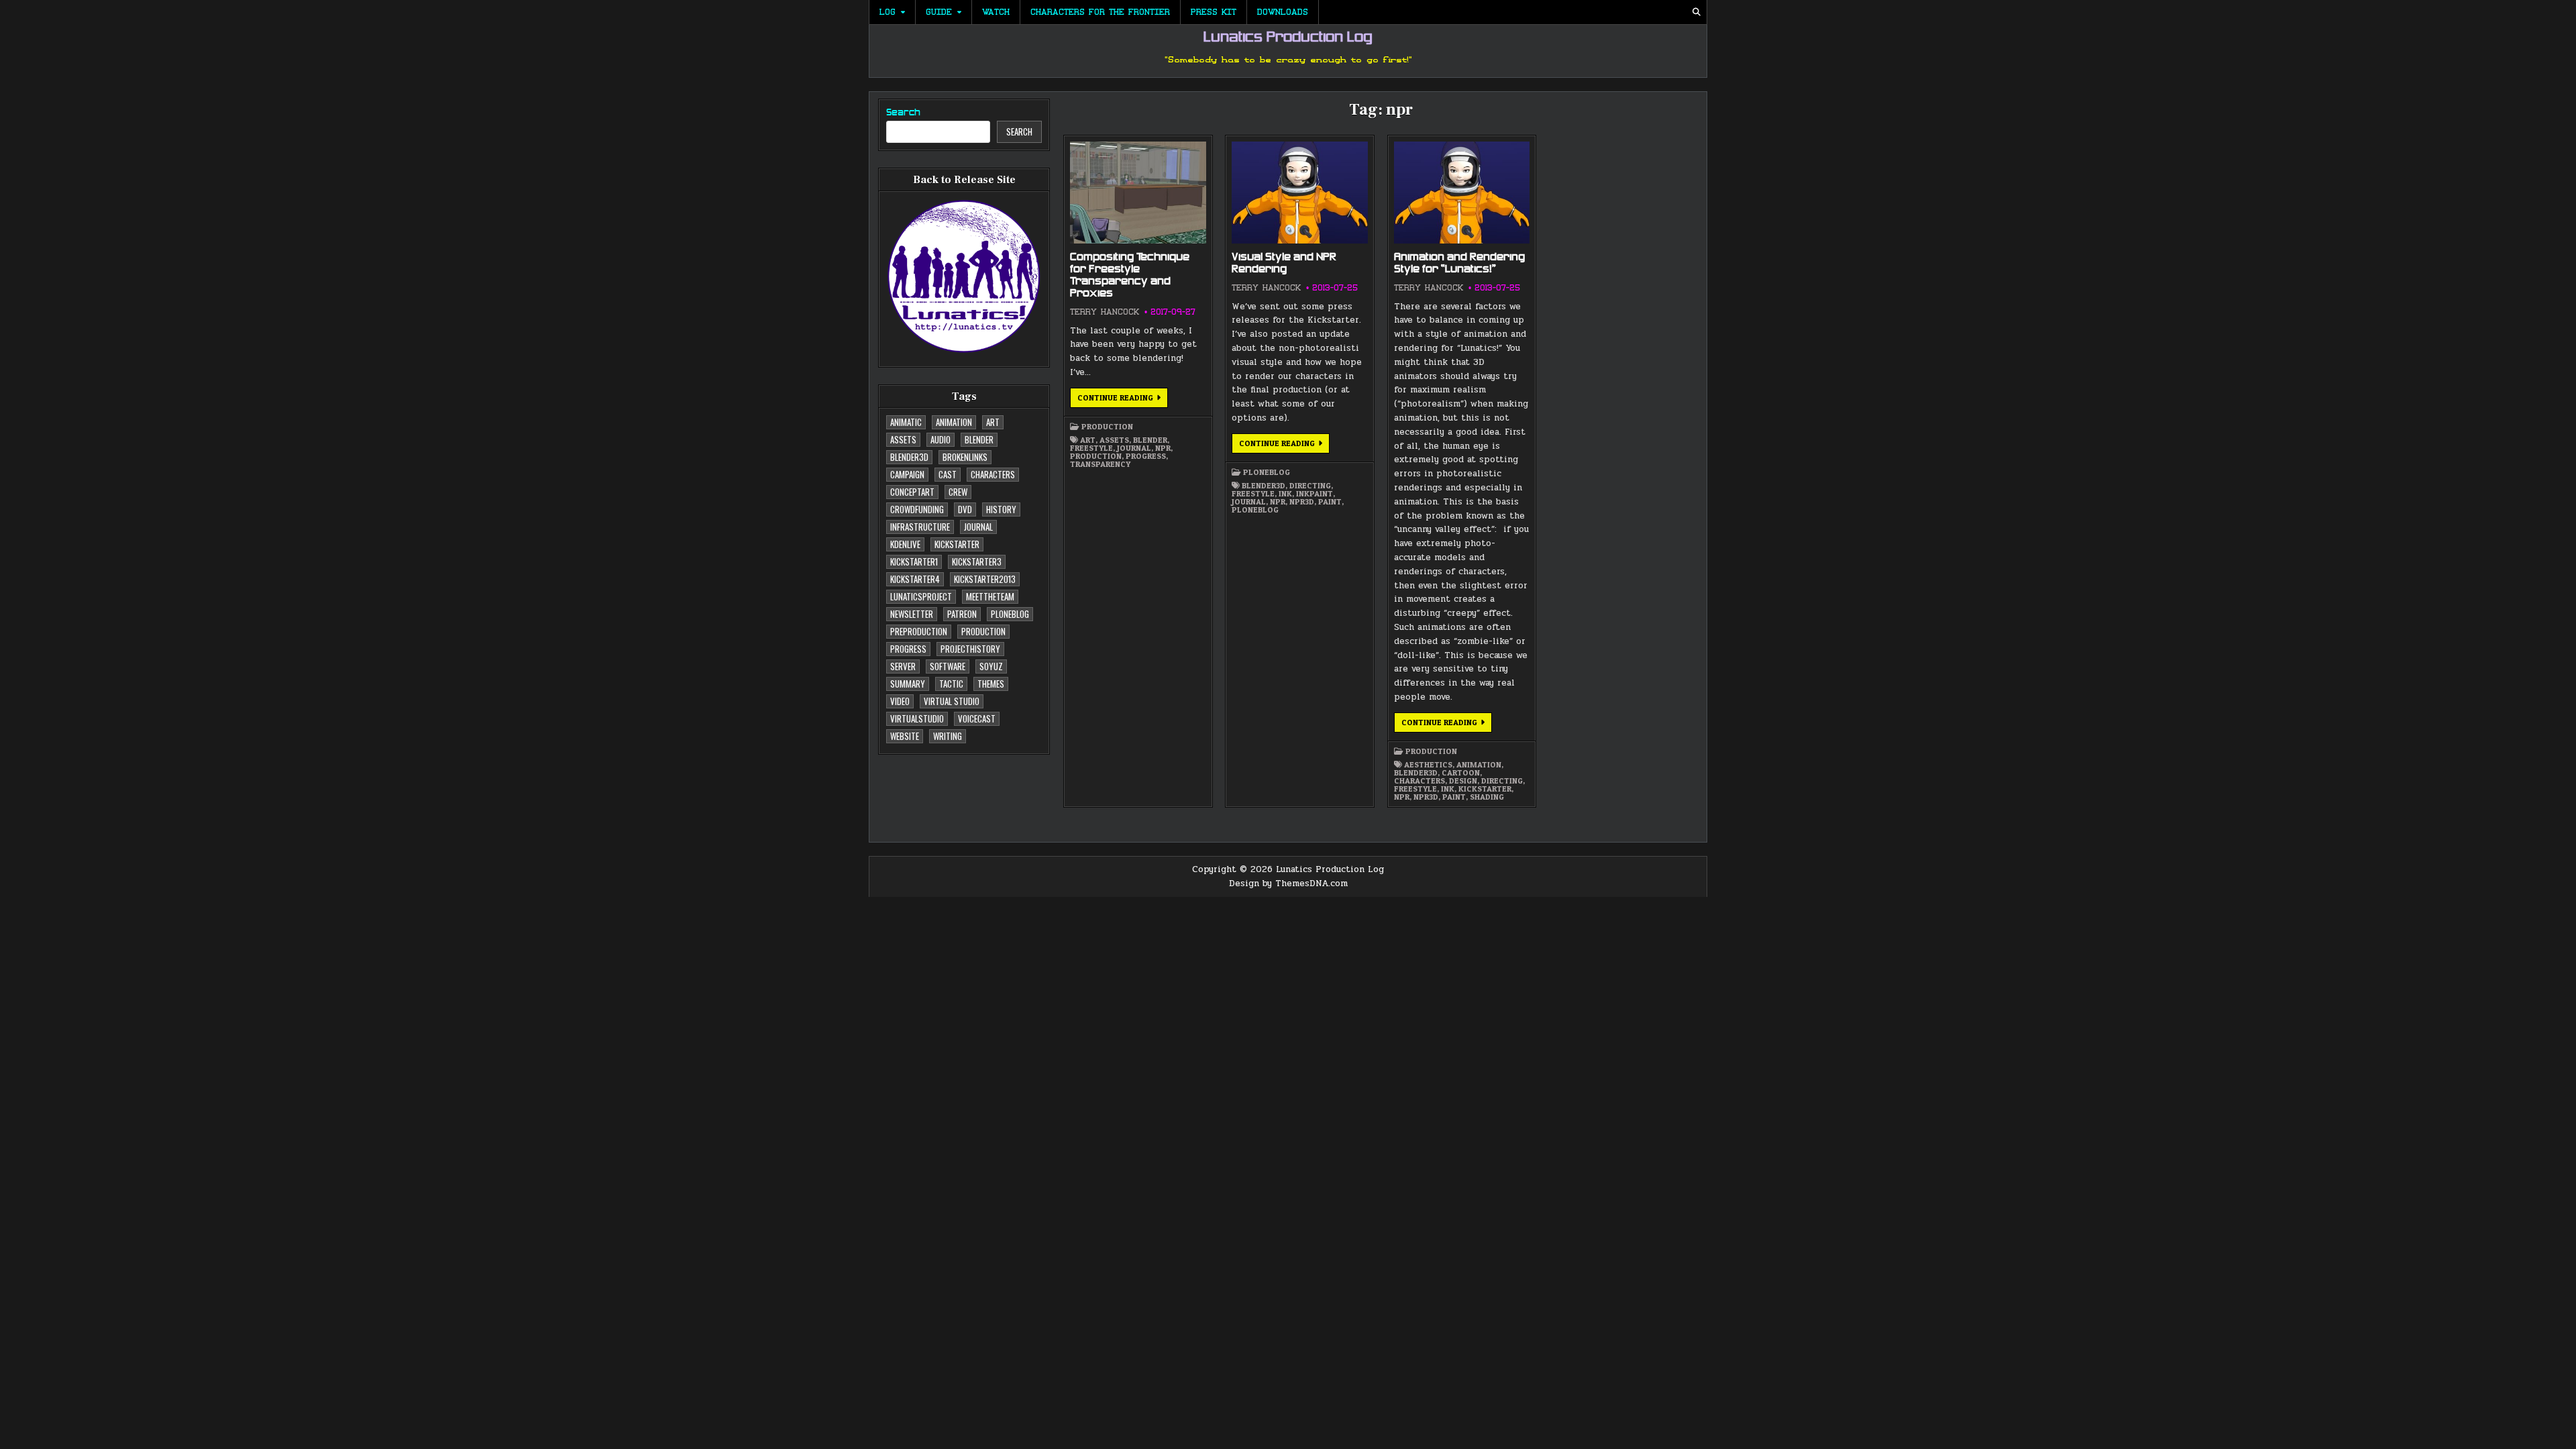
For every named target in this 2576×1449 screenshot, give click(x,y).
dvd (965, 509)
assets (903, 439)
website (905, 736)
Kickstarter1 (914, 561)
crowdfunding (917, 509)
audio (941, 439)
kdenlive (905, 544)
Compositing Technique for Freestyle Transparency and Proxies (1130, 276)
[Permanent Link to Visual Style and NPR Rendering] (1299, 193)
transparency (1100, 464)
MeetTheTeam (990, 596)
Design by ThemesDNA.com (1288, 883)
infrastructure (920, 527)
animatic (906, 422)
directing (1310, 486)
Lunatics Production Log (1288, 38)
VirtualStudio (917, 718)
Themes (991, 684)
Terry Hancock (1105, 312)
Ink (1285, 494)
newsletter (912, 614)
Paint (1330, 502)
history (1001, 509)
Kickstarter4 (915, 579)
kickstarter (957, 544)
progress (908, 649)
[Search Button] (1697, 12)
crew (958, 492)
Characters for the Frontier (1100, 12)
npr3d (1302, 502)
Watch (996, 12)
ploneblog (1010, 614)
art (993, 422)
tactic (951, 684)
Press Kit (1214, 12)
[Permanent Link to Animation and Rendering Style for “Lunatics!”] (1462, 193)
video (900, 701)
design (1463, 781)
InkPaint (1314, 494)
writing (948, 736)
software (948, 666)
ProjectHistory (970, 649)
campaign (907, 474)
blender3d (909, 457)
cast (948, 474)
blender (979, 439)
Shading (1487, 797)
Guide (939, 12)
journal (978, 527)
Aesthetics (1428, 765)
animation (954, 422)
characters (993, 474)
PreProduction (919, 631)
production (983, 631)
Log (888, 12)
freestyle (1091, 448)
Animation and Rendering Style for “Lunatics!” (1459, 264)
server (903, 666)
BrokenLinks (965, 457)
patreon (962, 614)
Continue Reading (1123, 400)
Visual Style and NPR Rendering (1284, 264)
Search (903, 113)
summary (908, 684)
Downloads (1283, 12)
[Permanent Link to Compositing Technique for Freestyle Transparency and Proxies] (1138, 193)
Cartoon (1461, 773)
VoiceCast (977, 718)
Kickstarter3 (977, 561)
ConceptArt (912, 492)
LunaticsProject (921, 596)
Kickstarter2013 (985, 579)
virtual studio (952, 701)
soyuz (991, 666)
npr (1163, 448)
